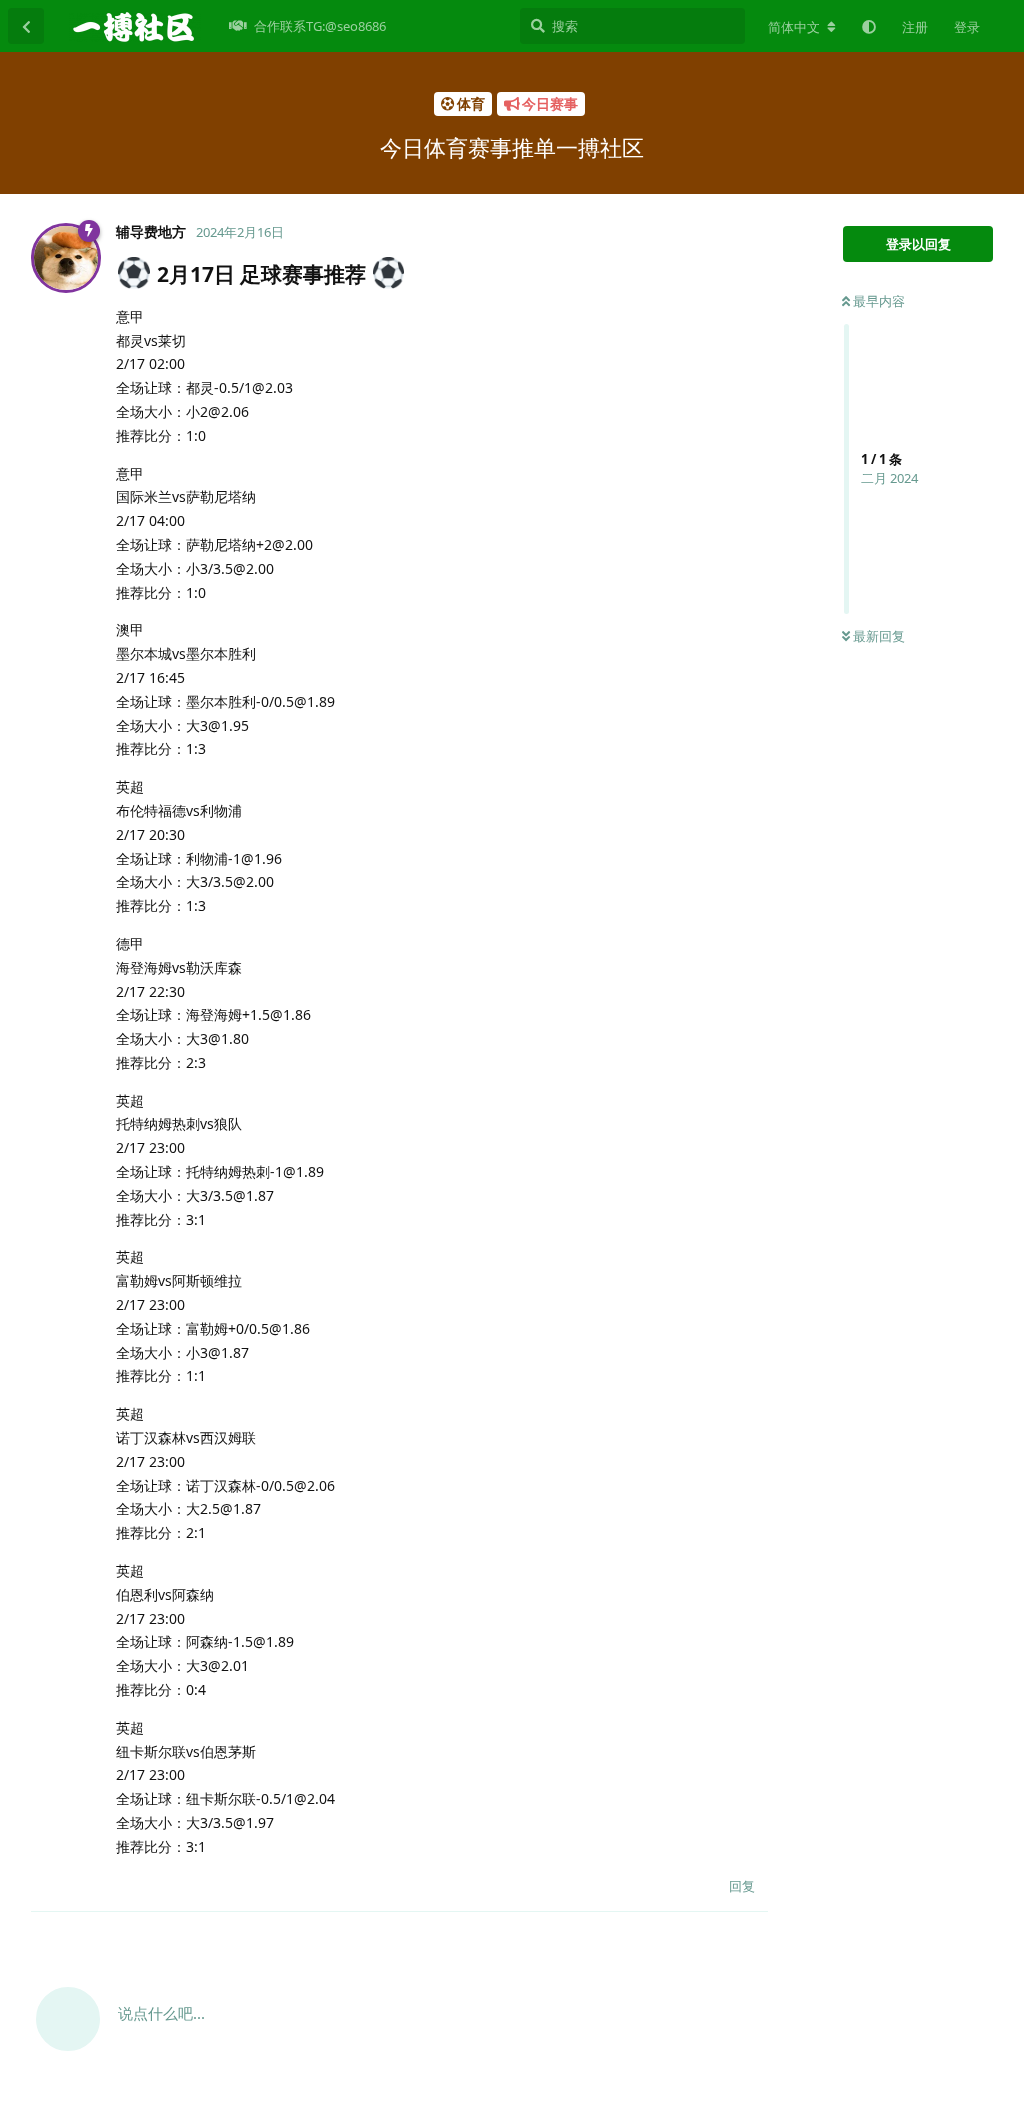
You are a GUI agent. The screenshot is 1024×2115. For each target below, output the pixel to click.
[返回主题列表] (26, 26)
